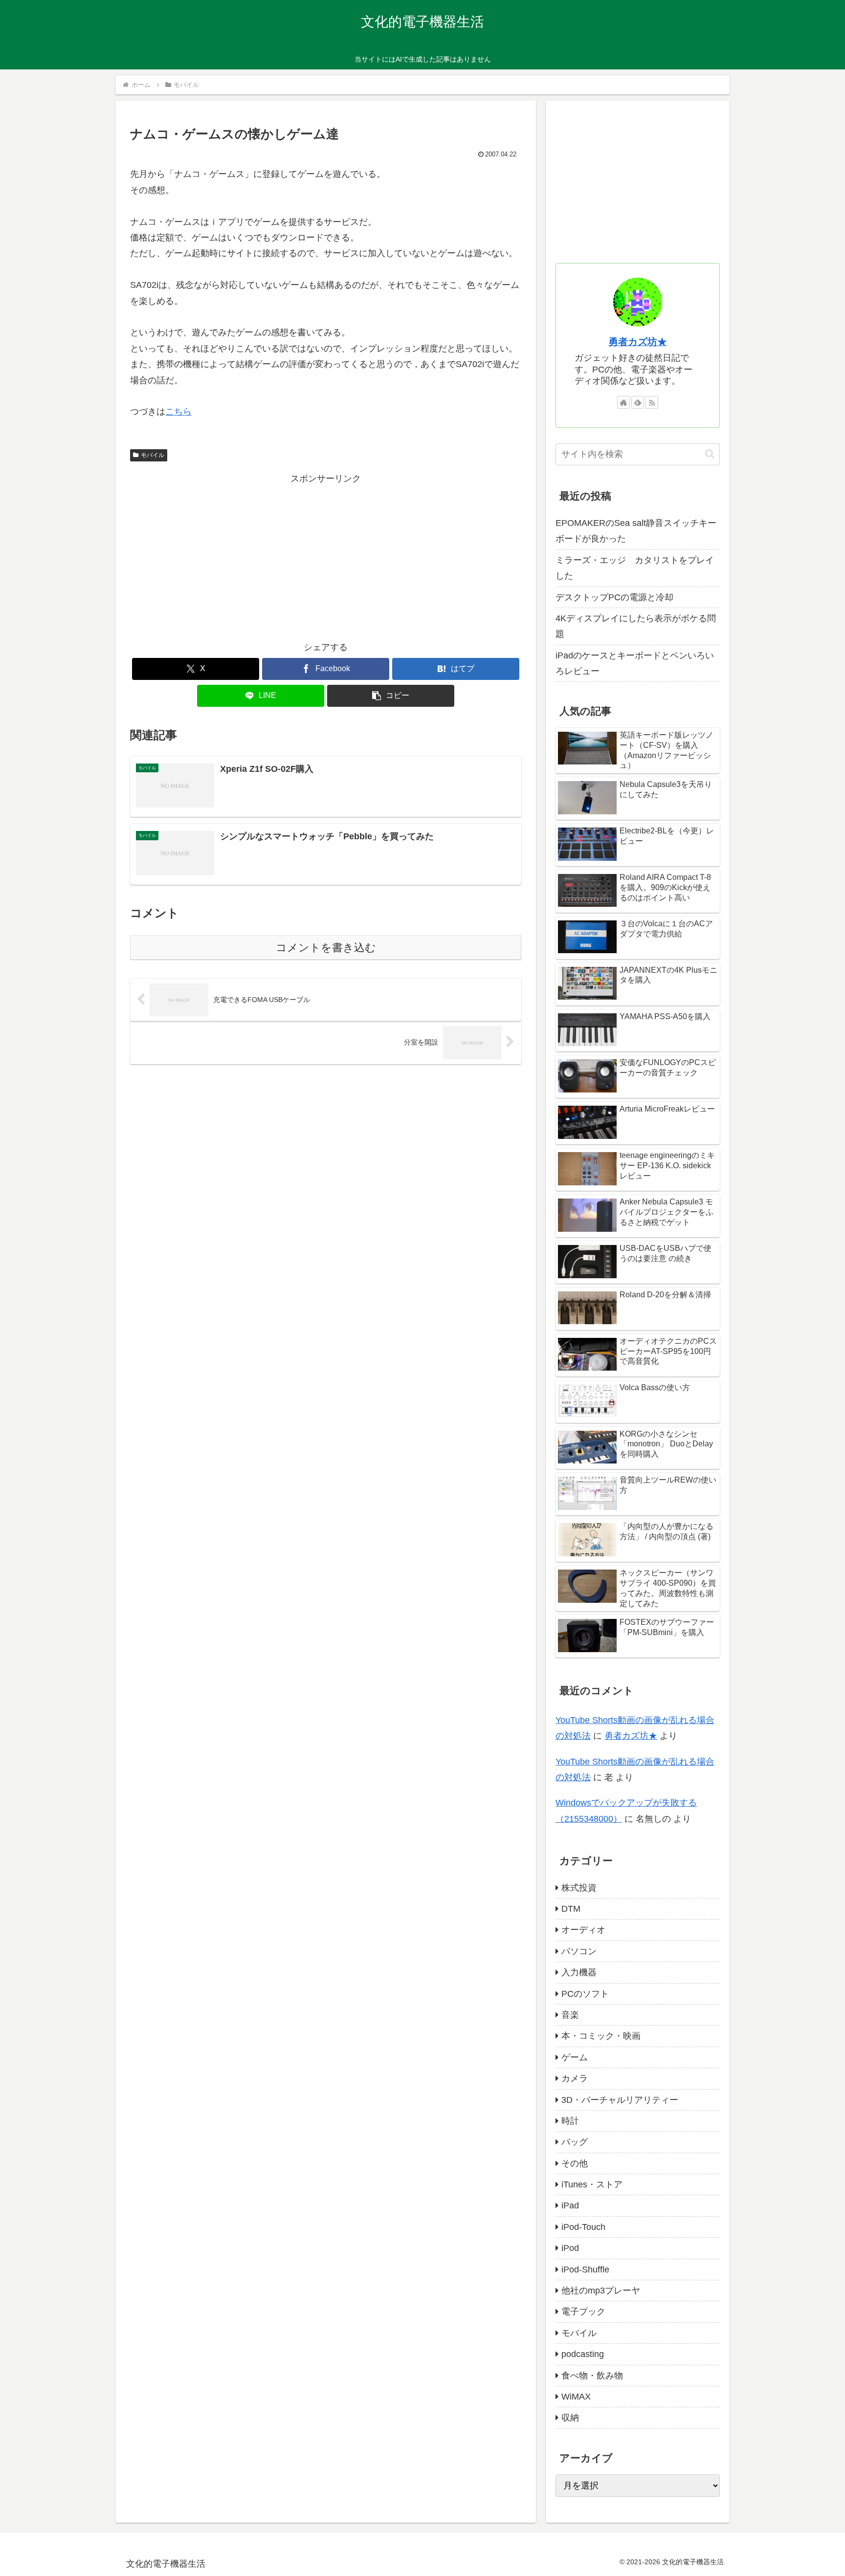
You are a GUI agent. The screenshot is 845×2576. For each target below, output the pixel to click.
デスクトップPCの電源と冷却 (614, 597)
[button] (391, 696)
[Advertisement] (326, 555)
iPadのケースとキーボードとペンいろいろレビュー (635, 663)
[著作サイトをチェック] (623, 402)
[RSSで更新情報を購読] (652, 402)
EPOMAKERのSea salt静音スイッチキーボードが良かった (636, 531)
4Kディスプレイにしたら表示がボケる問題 (636, 626)
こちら (178, 412)
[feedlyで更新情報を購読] (638, 402)
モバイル (153, 455)
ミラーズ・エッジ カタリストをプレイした (635, 568)
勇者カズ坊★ (638, 342)
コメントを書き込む (326, 948)
